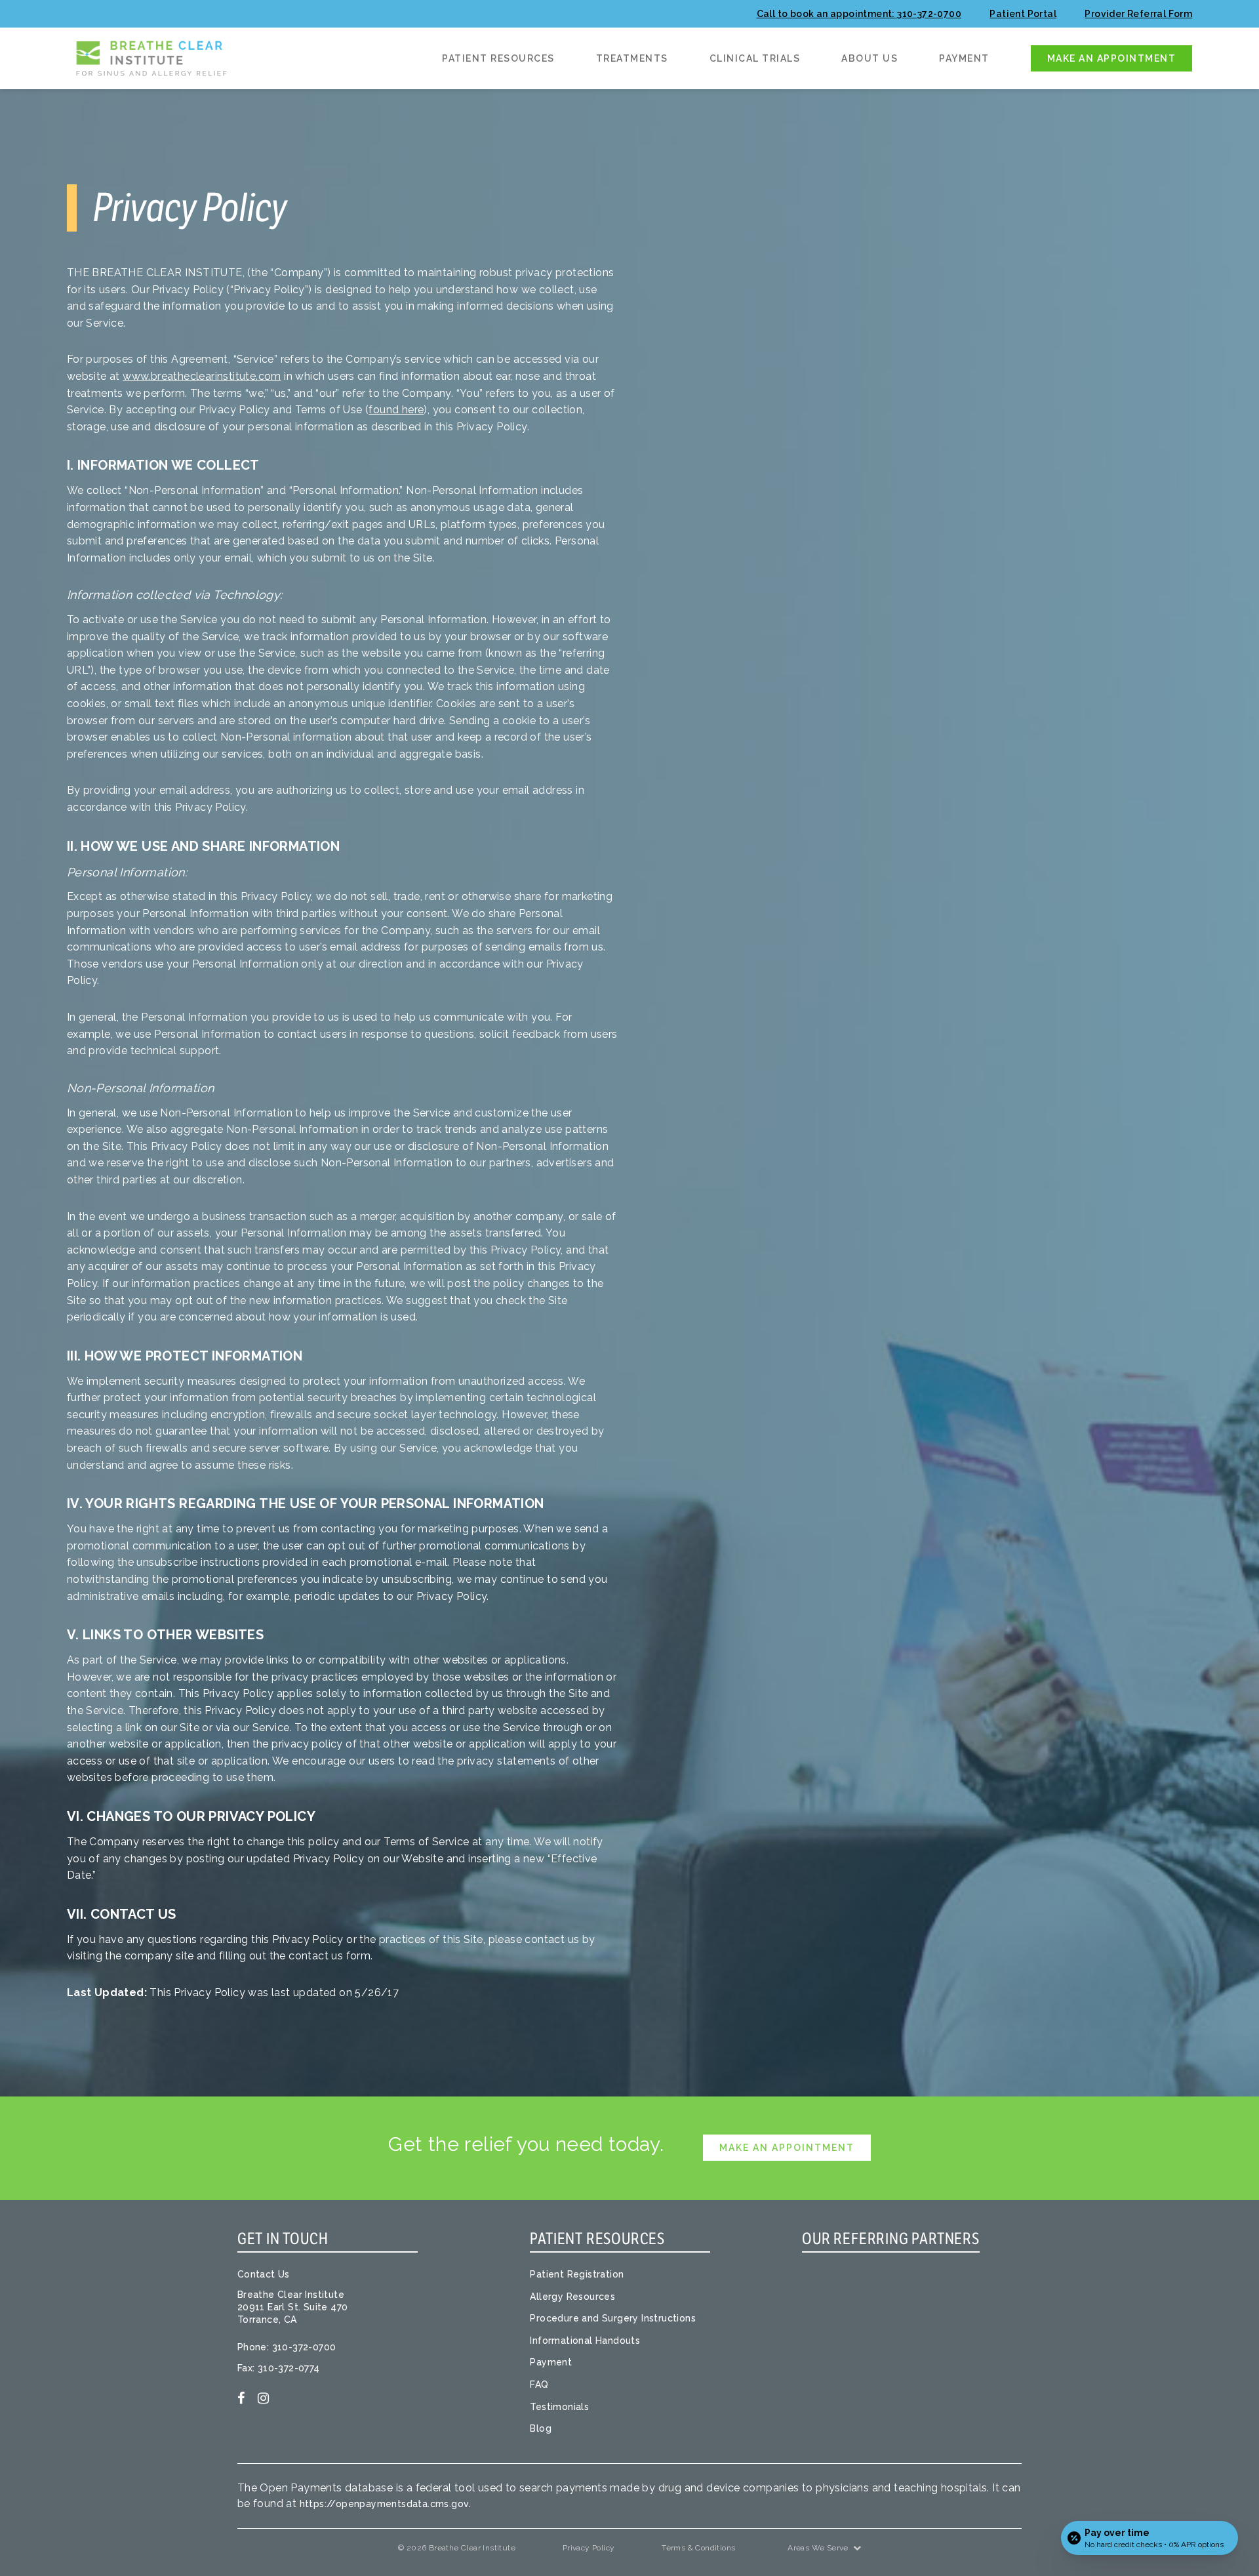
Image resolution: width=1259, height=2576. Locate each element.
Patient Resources (498, 59)
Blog (541, 2428)
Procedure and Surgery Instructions (613, 2318)
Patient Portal (1023, 14)
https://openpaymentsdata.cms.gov (385, 2504)
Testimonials (559, 2407)
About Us (869, 59)
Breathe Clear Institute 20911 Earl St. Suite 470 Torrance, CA (293, 2307)
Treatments (632, 59)
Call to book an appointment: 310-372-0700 (859, 14)
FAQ (539, 2384)
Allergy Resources (572, 2297)
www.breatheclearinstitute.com (202, 376)
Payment (964, 59)
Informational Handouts (585, 2341)
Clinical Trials (755, 59)
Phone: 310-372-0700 (287, 2347)
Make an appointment (1112, 58)
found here (396, 410)
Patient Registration (577, 2274)
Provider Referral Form (1138, 14)
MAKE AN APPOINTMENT (787, 2148)
